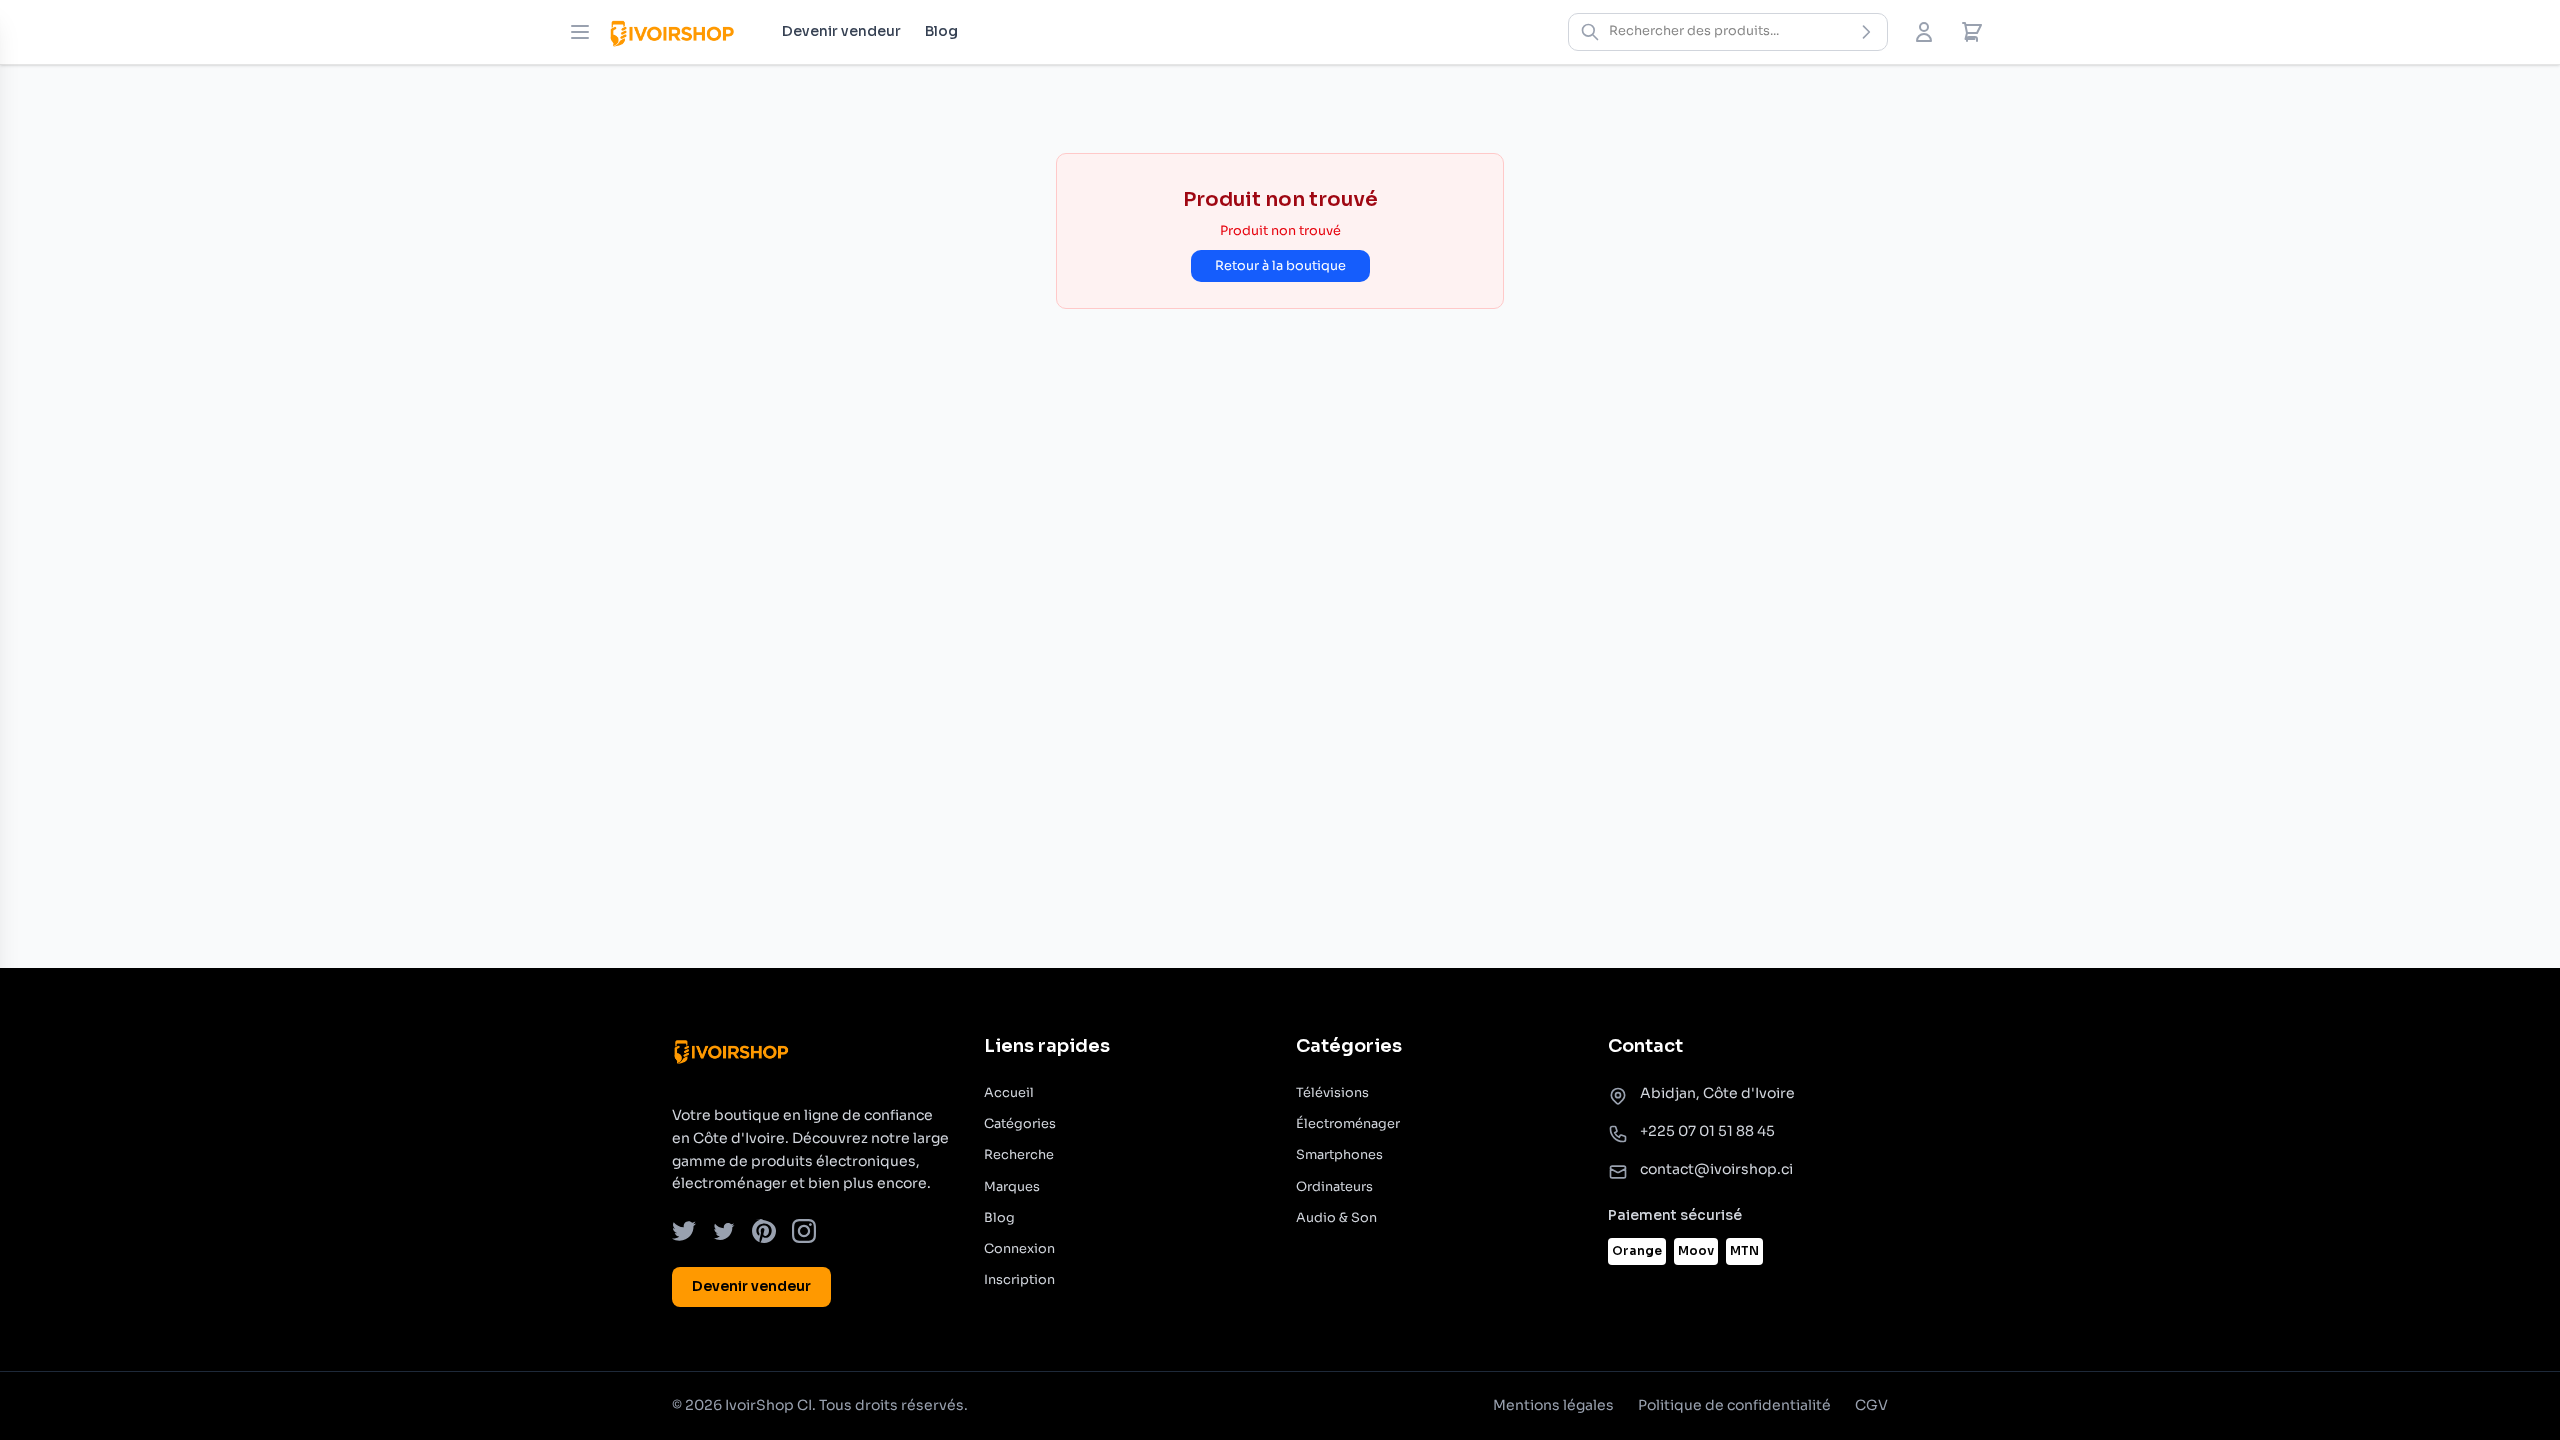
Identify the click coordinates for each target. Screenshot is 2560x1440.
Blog (941, 31)
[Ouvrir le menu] (580, 32)
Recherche (1019, 1155)
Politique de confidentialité (1734, 1405)
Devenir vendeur (841, 31)
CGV (1871, 1405)
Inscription (1019, 1280)
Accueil (1009, 1093)
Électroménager (1348, 1124)
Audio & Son (1336, 1218)
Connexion (1019, 1249)
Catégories (1020, 1124)
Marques (1012, 1187)
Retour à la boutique (1280, 266)
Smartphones (1339, 1155)
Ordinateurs (1334, 1187)
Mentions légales (1553, 1405)
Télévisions (1332, 1093)
